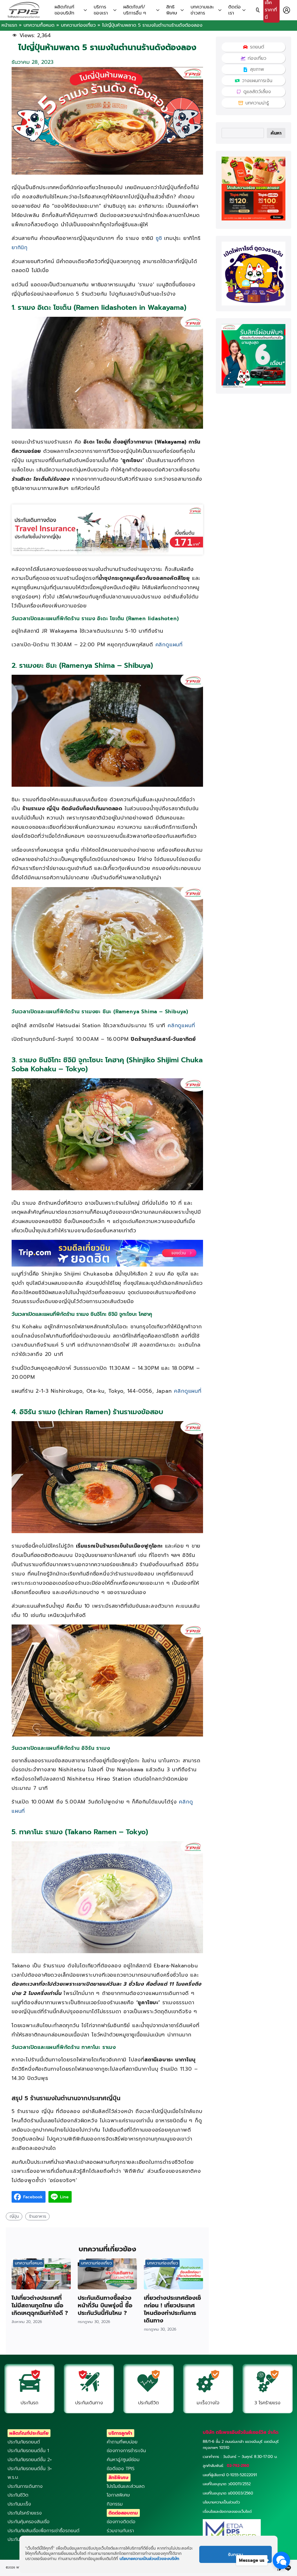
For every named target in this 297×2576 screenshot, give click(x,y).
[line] (288, 2568)
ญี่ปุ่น (14, 2216)
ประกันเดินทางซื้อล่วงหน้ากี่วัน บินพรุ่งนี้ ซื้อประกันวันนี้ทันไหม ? (105, 2305)
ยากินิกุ (20, 247)
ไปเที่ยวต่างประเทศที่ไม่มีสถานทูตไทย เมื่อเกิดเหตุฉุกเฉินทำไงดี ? (40, 2305)
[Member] (287, 10)
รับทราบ (236, 2555)
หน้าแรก (9, 25)
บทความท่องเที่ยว (78, 25)
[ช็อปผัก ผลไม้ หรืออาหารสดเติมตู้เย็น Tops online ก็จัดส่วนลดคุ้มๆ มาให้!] (253, 219)
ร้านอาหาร (38, 2216)
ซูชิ (159, 238)
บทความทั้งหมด (39, 25)
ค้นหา (276, 133)
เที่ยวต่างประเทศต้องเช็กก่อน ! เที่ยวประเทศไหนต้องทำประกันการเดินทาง (172, 2309)
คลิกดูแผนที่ (169, 645)
